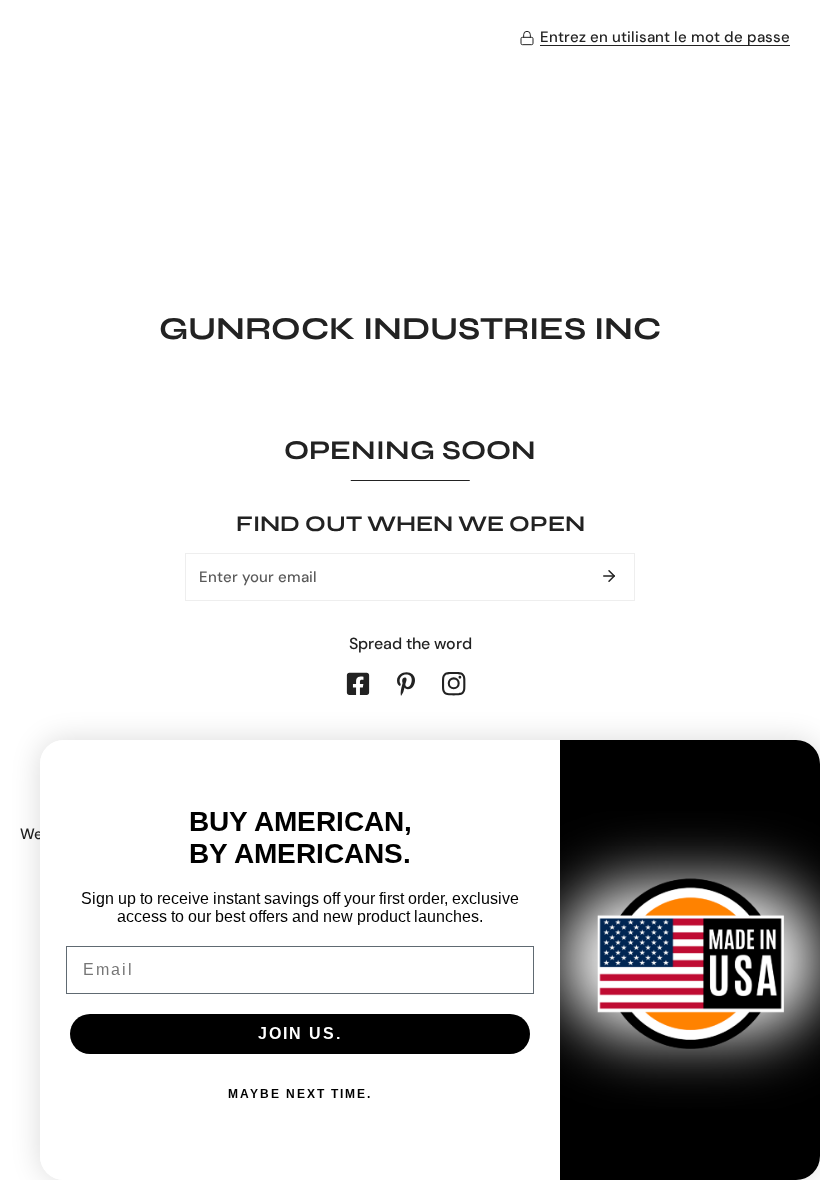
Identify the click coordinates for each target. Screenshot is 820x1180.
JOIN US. (300, 1033)
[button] (654, 38)
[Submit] (609, 576)
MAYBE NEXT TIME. (300, 1094)
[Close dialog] (795, 765)
